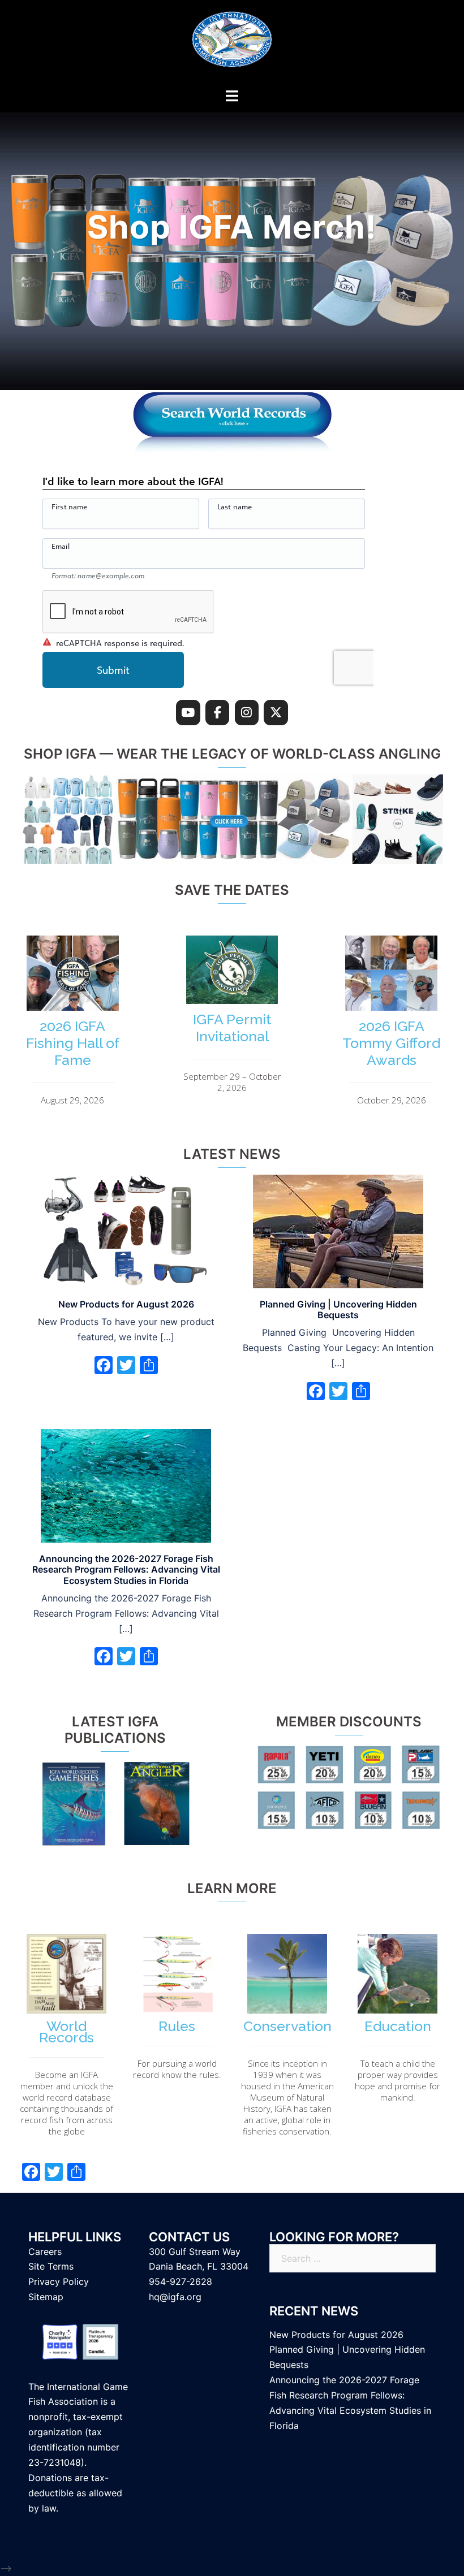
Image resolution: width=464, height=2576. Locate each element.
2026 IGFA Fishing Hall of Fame (73, 1043)
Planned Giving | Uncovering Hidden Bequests (338, 1309)
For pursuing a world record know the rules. (177, 2069)
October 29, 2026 (392, 1100)
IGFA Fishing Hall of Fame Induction (232, 228)
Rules (177, 2026)
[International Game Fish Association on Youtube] (188, 713)
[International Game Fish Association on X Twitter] (276, 713)
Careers (45, 2252)
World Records (66, 2032)
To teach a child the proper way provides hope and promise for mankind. (398, 2080)
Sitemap (46, 2297)
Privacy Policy (59, 2281)
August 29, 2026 (72, 1100)
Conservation (287, 2026)
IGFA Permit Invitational (232, 1028)
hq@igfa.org (175, 2297)
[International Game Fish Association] (232, 43)
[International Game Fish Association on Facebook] (218, 713)
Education (398, 2026)
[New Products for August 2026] (126, 1231)
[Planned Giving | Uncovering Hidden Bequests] (338, 1231)
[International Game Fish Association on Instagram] (247, 713)
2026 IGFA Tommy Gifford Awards (391, 1043)
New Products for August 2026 (126, 1304)
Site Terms (51, 2266)
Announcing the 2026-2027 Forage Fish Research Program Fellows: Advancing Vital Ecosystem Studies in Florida (126, 1569)
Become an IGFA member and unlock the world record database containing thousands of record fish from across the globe (66, 2103)
